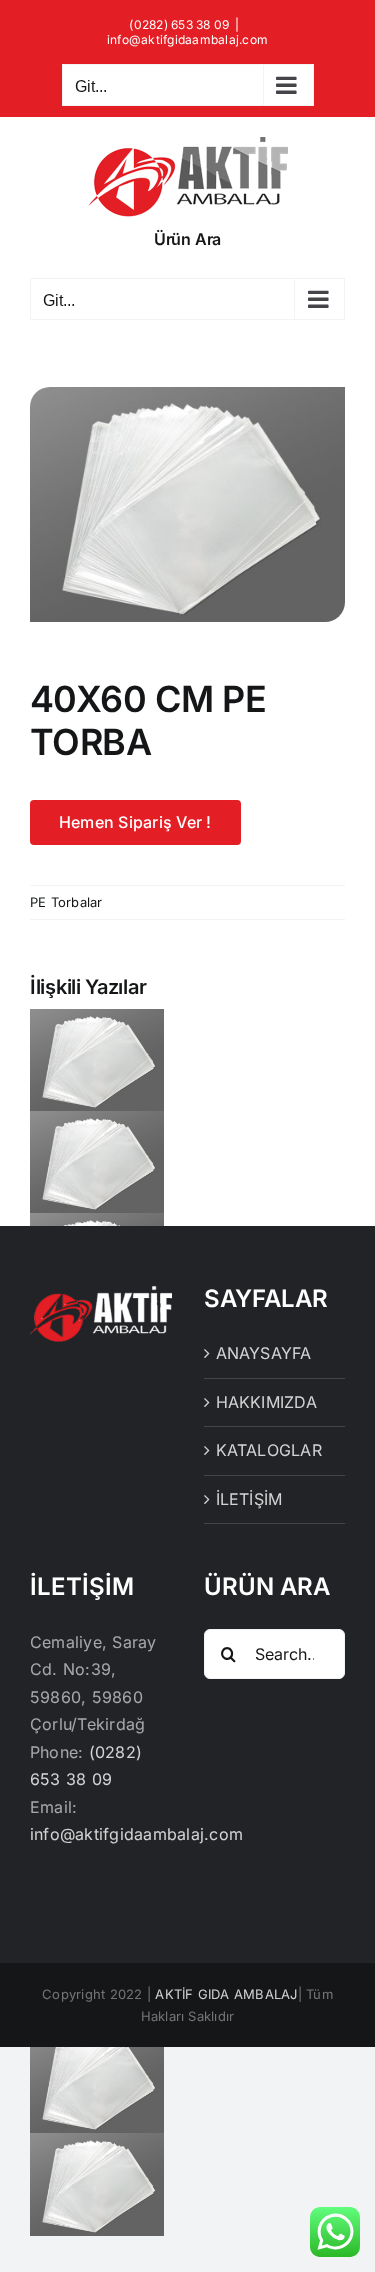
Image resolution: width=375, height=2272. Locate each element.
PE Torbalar (66, 902)
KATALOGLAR (269, 1450)
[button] (187, 1125)
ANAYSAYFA (264, 1353)
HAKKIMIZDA (266, 1402)
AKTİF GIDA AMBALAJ (226, 1994)
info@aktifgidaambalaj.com (187, 39)
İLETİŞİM (249, 1499)
